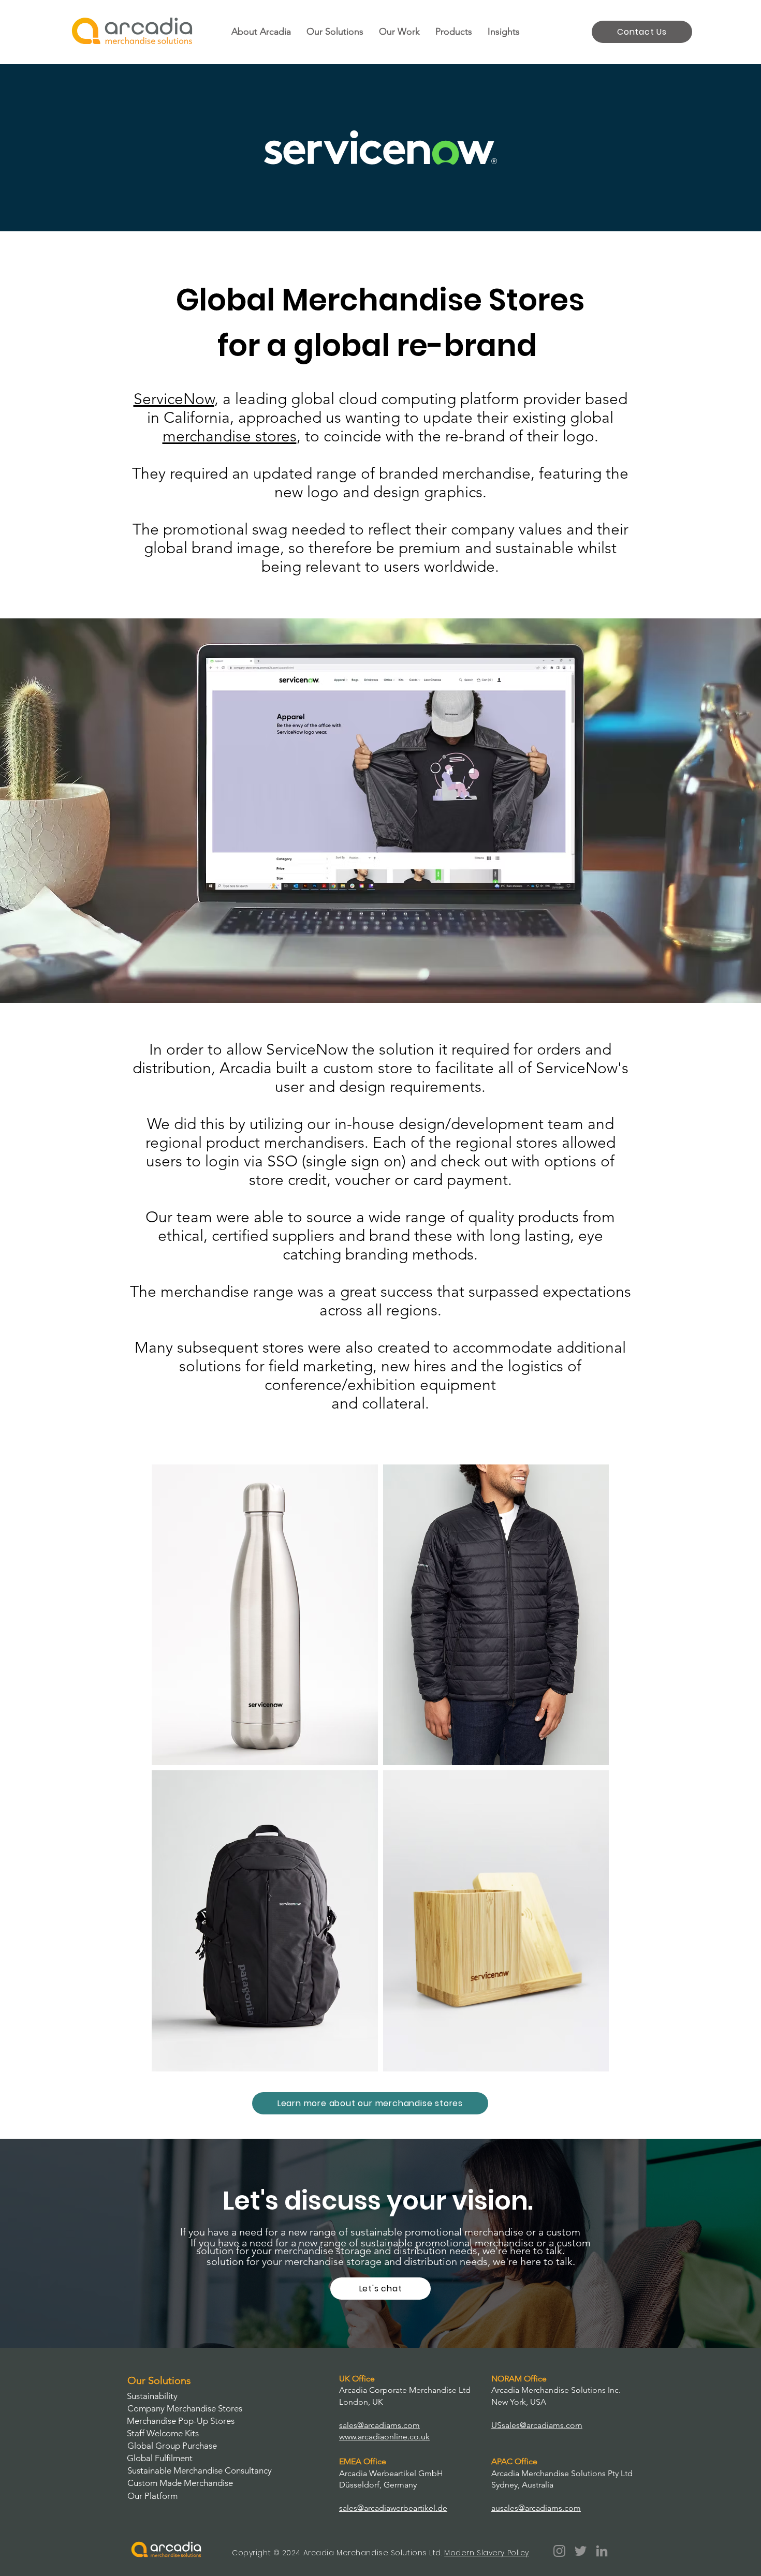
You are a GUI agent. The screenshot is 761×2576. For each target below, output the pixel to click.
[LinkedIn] (602, 2551)
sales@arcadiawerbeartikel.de (393, 2508)
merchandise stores (230, 436)
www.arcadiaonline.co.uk (384, 2437)
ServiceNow (174, 399)
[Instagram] (559, 2551)
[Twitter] (581, 2551)
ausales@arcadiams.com (536, 2508)
